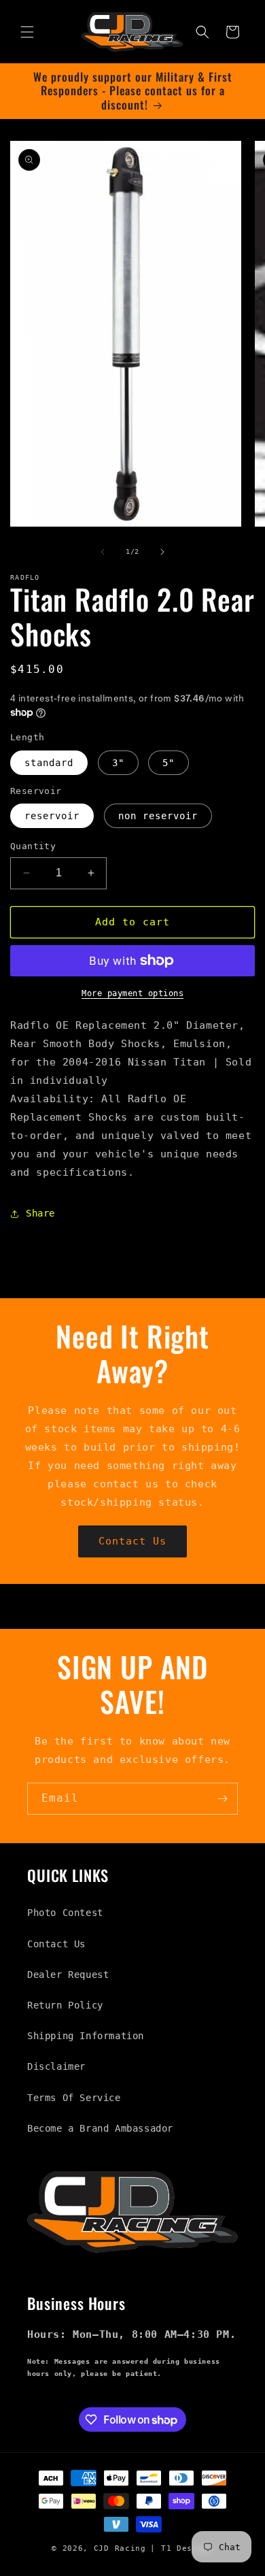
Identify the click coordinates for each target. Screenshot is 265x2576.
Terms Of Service (74, 2098)
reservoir (52, 816)
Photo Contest (65, 1913)
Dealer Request (68, 1975)
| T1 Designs (181, 2548)
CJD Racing (120, 2548)
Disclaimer (56, 2066)
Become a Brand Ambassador (100, 2128)
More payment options (132, 993)
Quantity (33, 846)
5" (169, 763)
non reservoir (158, 816)
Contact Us (132, 1541)
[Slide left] (103, 552)
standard (49, 763)
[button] (27, 32)
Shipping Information (86, 2036)
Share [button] (40, 1213)
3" (118, 763)
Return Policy (65, 2005)
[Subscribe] (222, 1799)
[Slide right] (162, 552)
